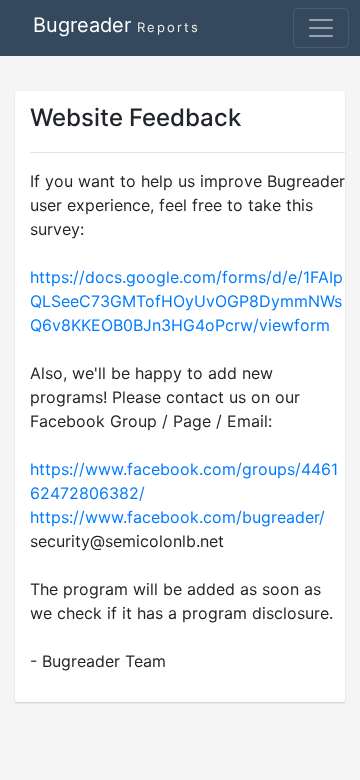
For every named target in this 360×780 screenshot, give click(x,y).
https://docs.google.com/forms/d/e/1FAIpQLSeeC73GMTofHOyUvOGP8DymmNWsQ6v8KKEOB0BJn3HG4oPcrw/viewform (186, 301)
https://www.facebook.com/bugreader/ (177, 517)
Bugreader (116, 25)
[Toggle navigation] (321, 28)
